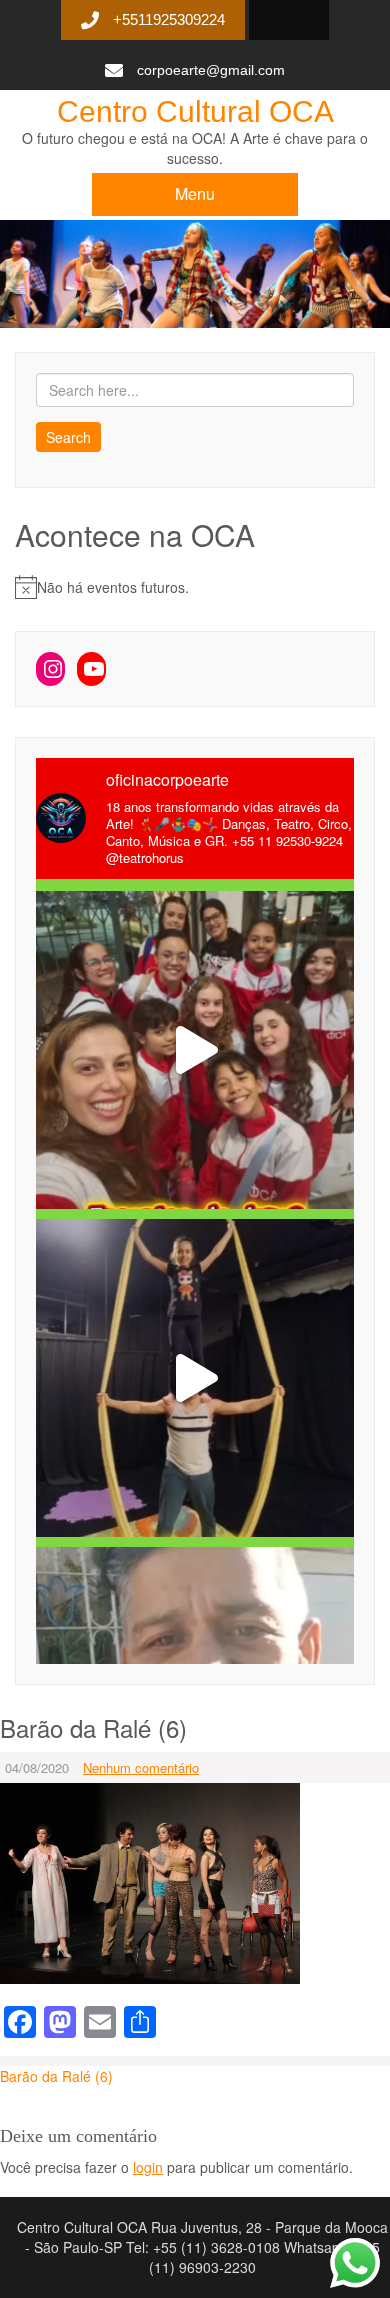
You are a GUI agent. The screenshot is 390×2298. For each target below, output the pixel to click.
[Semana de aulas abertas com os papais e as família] (195, 1378)
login (148, 2167)
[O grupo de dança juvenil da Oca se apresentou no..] (195, 1050)
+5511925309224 (169, 19)
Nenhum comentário (141, 1767)
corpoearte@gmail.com (211, 70)
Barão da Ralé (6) (56, 2076)
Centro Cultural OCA (195, 111)
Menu (195, 193)
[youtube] (281, 21)
